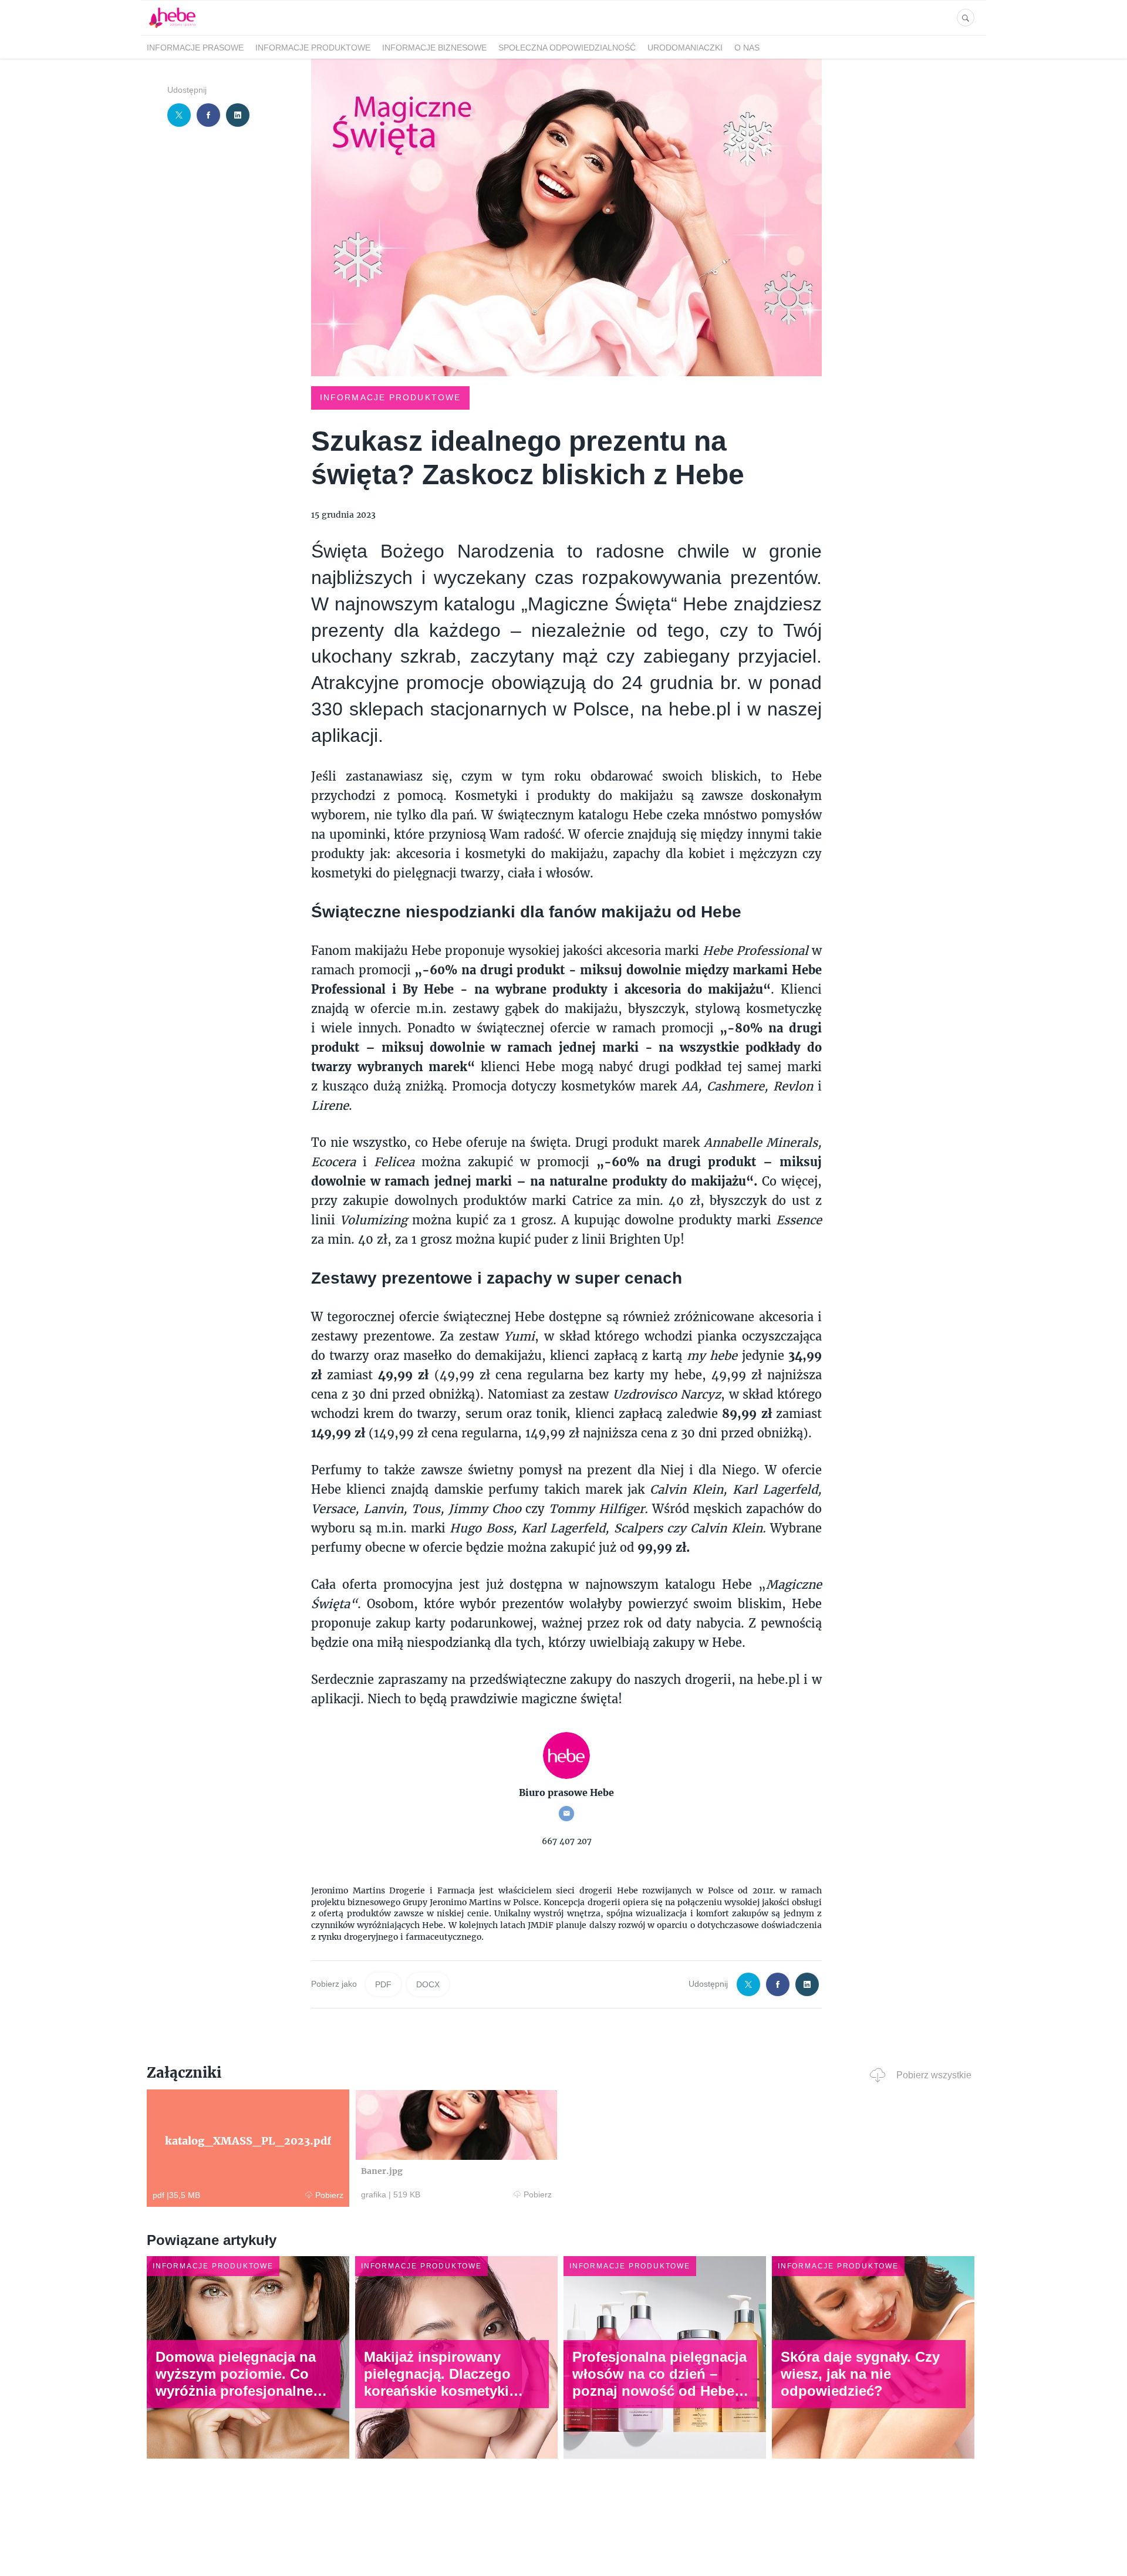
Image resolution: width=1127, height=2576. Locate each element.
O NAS (747, 48)
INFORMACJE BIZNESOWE (434, 48)
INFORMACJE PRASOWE (195, 48)
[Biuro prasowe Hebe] (172, 28)
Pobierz (329, 2195)
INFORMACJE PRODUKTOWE (313, 48)
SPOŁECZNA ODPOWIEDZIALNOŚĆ (567, 48)
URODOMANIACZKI (685, 48)
